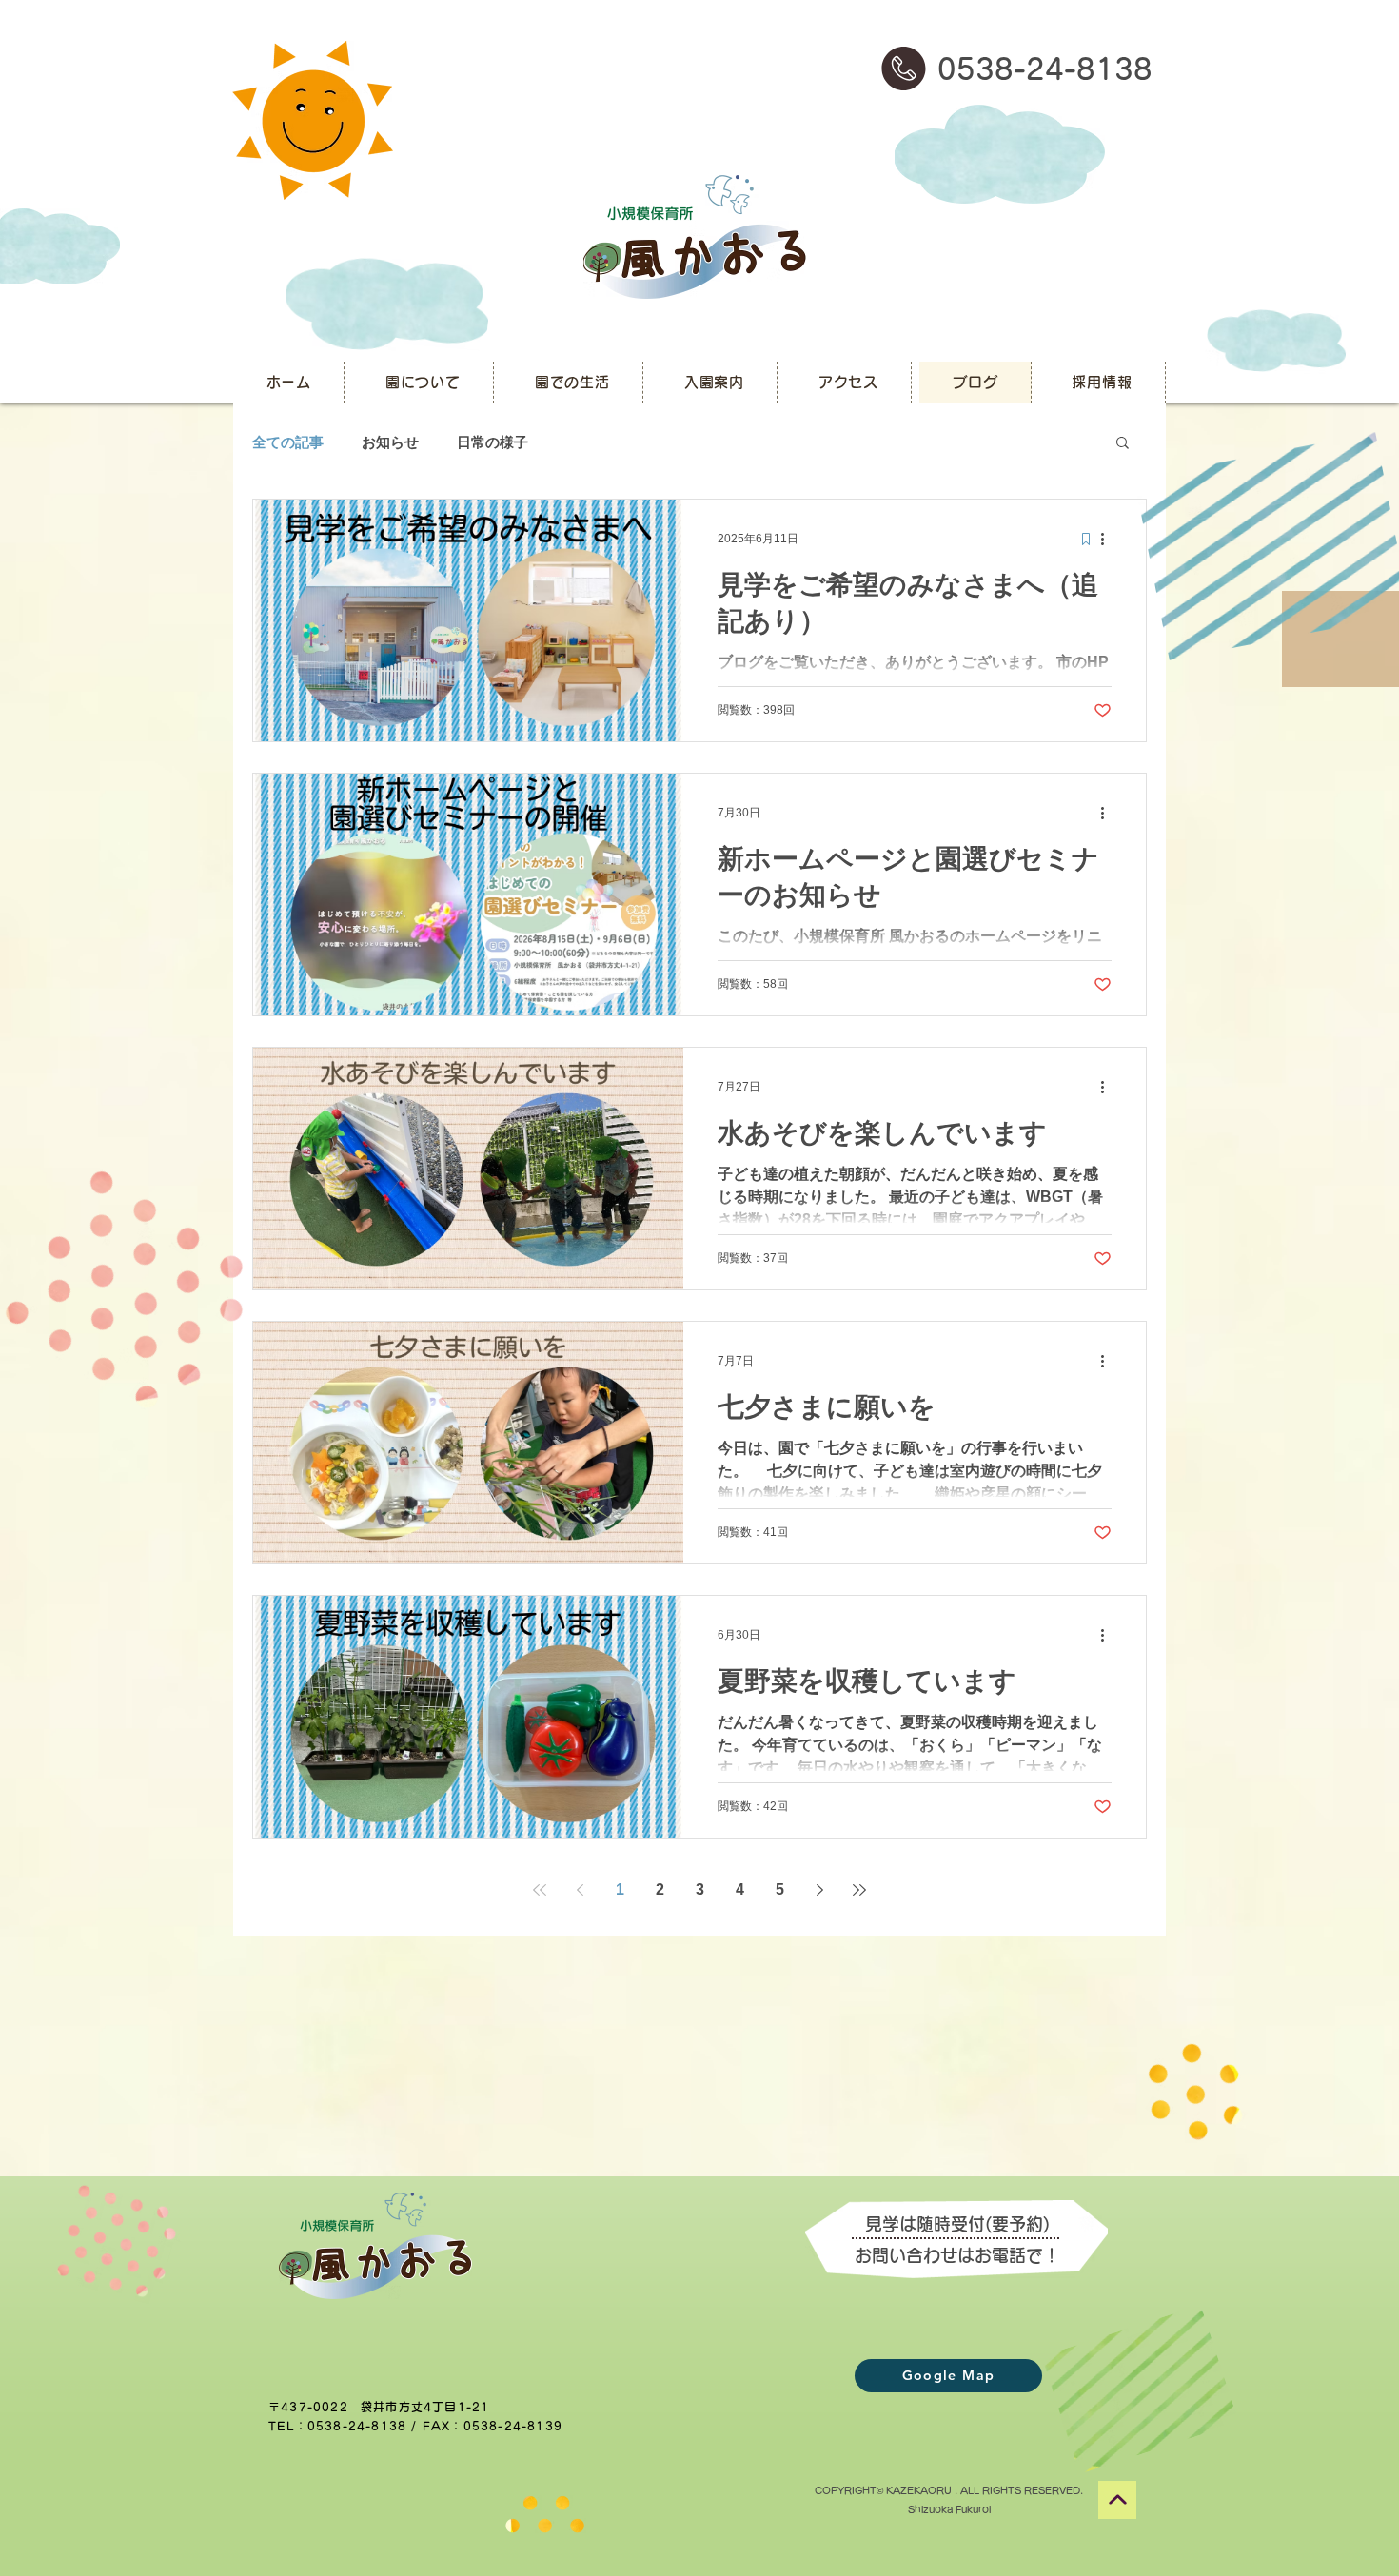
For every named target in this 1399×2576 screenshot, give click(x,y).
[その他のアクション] (1109, 539)
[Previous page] (580, 1890)
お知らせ (390, 442)
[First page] (540, 1890)
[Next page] (819, 1890)
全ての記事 (288, 442)
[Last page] (859, 1890)
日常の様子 (493, 442)
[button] (1123, 444)
